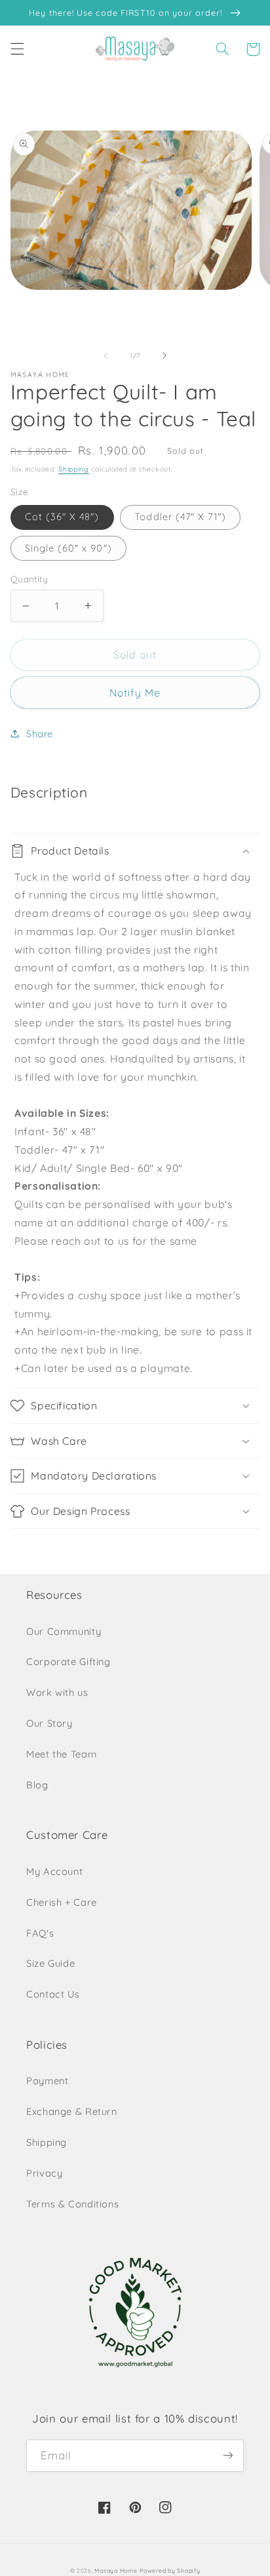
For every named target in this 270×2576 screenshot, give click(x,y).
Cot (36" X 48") (62, 516)
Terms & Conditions (72, 2204)
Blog (37, 1785)
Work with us (57, 1692)
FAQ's (40, 1933)
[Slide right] (164, 356)
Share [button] (40, 734)
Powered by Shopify (170, 2570)
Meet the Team (61, 1754)
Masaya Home (116, 2570)
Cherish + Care (62, 1902)
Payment (47, 2081)
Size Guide (50, 1963)
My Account (54, 1871)
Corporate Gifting (68, 1661)
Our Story (49, 1723)
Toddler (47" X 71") (180, 516)
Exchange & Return (72, 2111)
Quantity (29, 579)
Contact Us (53, 1994)
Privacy (44, 2173)
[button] (17, 49)
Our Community (64, 1631)
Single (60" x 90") (68, 548)
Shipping (74, 469)
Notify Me (135, 693)
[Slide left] (106, 356)
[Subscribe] (228, 2456)
